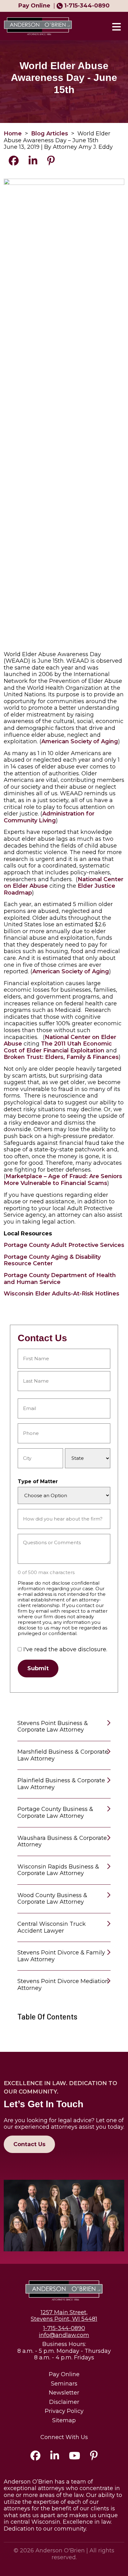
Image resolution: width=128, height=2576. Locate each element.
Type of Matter (38, 1481)
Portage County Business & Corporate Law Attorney (55, 1812)
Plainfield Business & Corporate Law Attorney (61, 1784)
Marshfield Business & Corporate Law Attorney (63, 1755)
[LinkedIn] (55, 2457)
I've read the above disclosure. (65, 1650)
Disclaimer (64, 2402)
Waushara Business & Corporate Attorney (62, 1841)
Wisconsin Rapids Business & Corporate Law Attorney (58, 1870)
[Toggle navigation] (116, 26)
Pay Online (64, 2374)
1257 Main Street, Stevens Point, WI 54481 (64, 2316)
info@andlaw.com (64, 2335)
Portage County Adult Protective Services (64, 1245)
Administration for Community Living (49, 817)
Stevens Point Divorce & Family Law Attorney (61, 1956)
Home (13, 134)
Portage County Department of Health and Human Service (60, 1279)
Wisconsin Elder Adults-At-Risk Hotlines (62, 1294)
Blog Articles (50, 134)
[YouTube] (75, 2457)
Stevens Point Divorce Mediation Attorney (63, 1985)
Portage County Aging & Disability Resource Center (52, 1260)
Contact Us (29, 2144)
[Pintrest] (94, 2457)
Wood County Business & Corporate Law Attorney (52, 1899)
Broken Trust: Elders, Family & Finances (61, 1057)
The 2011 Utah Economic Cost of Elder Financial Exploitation (58, 1047)
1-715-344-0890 (87, 6)
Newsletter (64, 2393)
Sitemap (64, 2421)
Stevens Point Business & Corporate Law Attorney (53, 1727)
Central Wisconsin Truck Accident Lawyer (52, 1927)
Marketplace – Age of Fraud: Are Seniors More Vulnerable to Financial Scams (63, 1180)
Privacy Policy (64, 2411)
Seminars (64, 2384)
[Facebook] (35, 2457)
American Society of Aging (80, 741)
